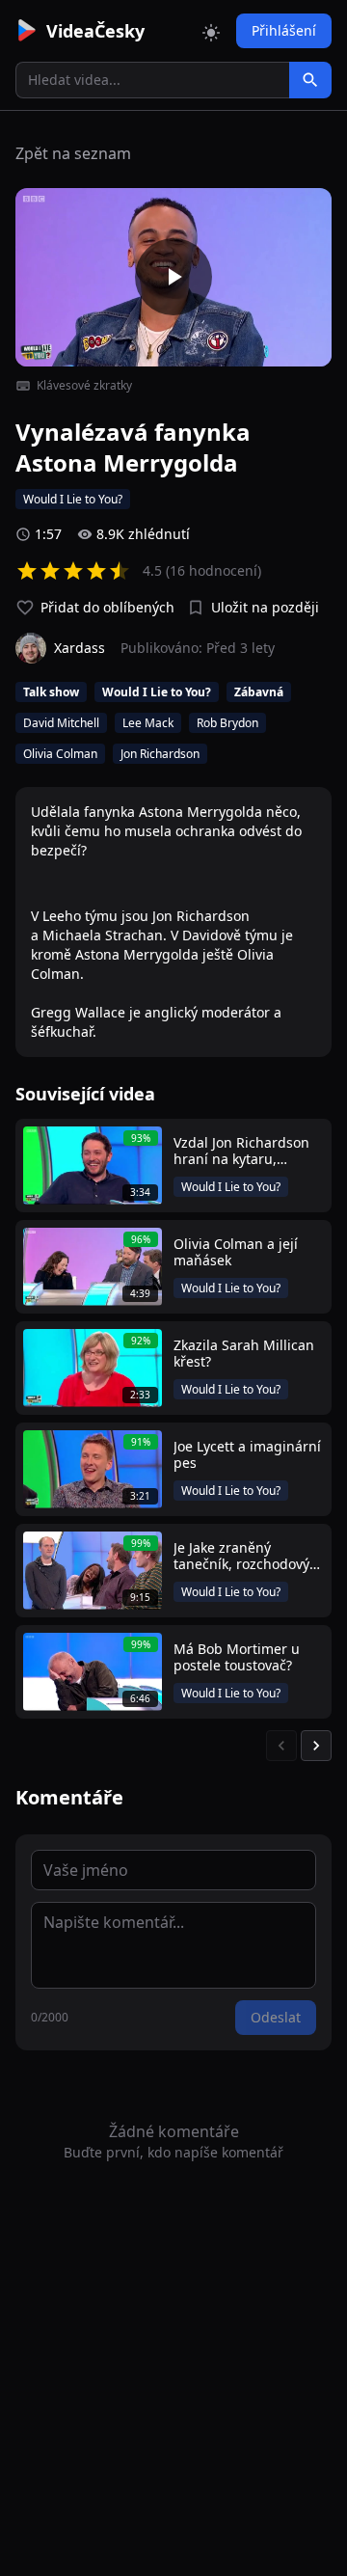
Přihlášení (284, 30)
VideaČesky (95, 31)
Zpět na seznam (73, 153)
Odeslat (276, 2017)
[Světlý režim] (211, 31)
